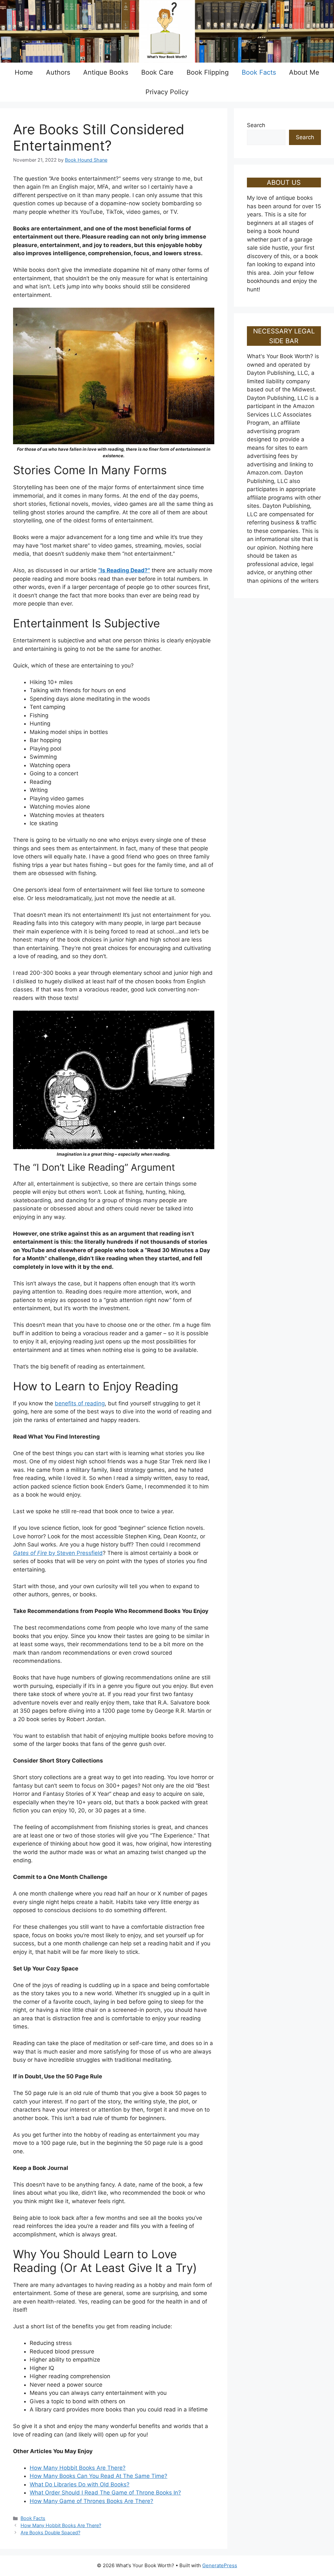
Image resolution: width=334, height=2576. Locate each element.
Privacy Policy (167, 92)
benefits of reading (80, 1403)
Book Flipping (208, 72)
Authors (58, 72)
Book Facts (259, 72)
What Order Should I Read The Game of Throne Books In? (105, 2493)
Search (256, 125)
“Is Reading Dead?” (124, 570)
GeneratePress (220, 2565)
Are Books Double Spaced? (50, 2532)
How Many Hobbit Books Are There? (78, 2468)
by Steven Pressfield (58, 1553)
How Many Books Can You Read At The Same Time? (99, 2476)
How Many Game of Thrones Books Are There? (91, 2501)
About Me (304, 72)
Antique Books (106, 72)
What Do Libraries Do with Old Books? (80, 2484)
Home (24, 72)
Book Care (157, 72)
